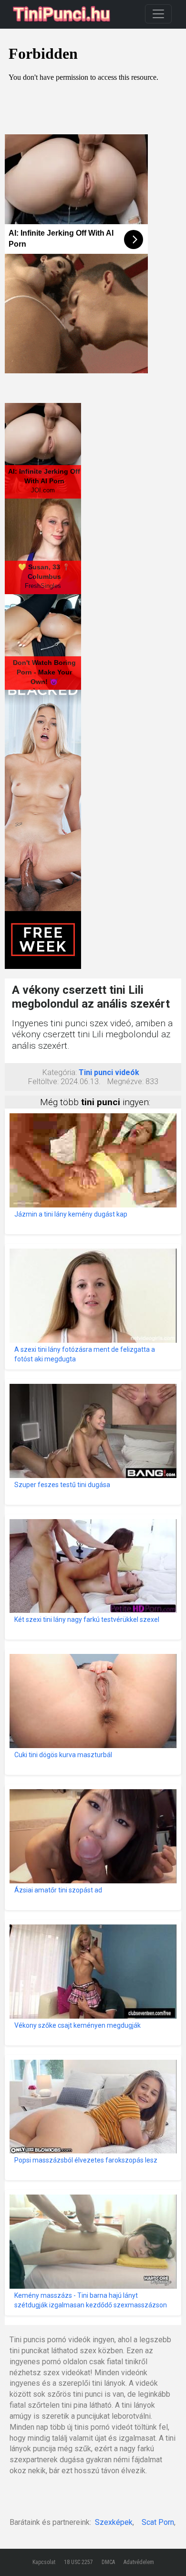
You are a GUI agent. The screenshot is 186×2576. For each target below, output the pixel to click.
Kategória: (60, 1072)
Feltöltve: (43, 1081)
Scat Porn (158, 2522)
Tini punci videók (109, 1072)
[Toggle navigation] (158, 14)
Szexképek (114, 2522)
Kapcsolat (44, 2562)
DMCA (108, 2562)
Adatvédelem (139, 2562)
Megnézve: (125, 1081)
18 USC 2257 (78, 2562)
